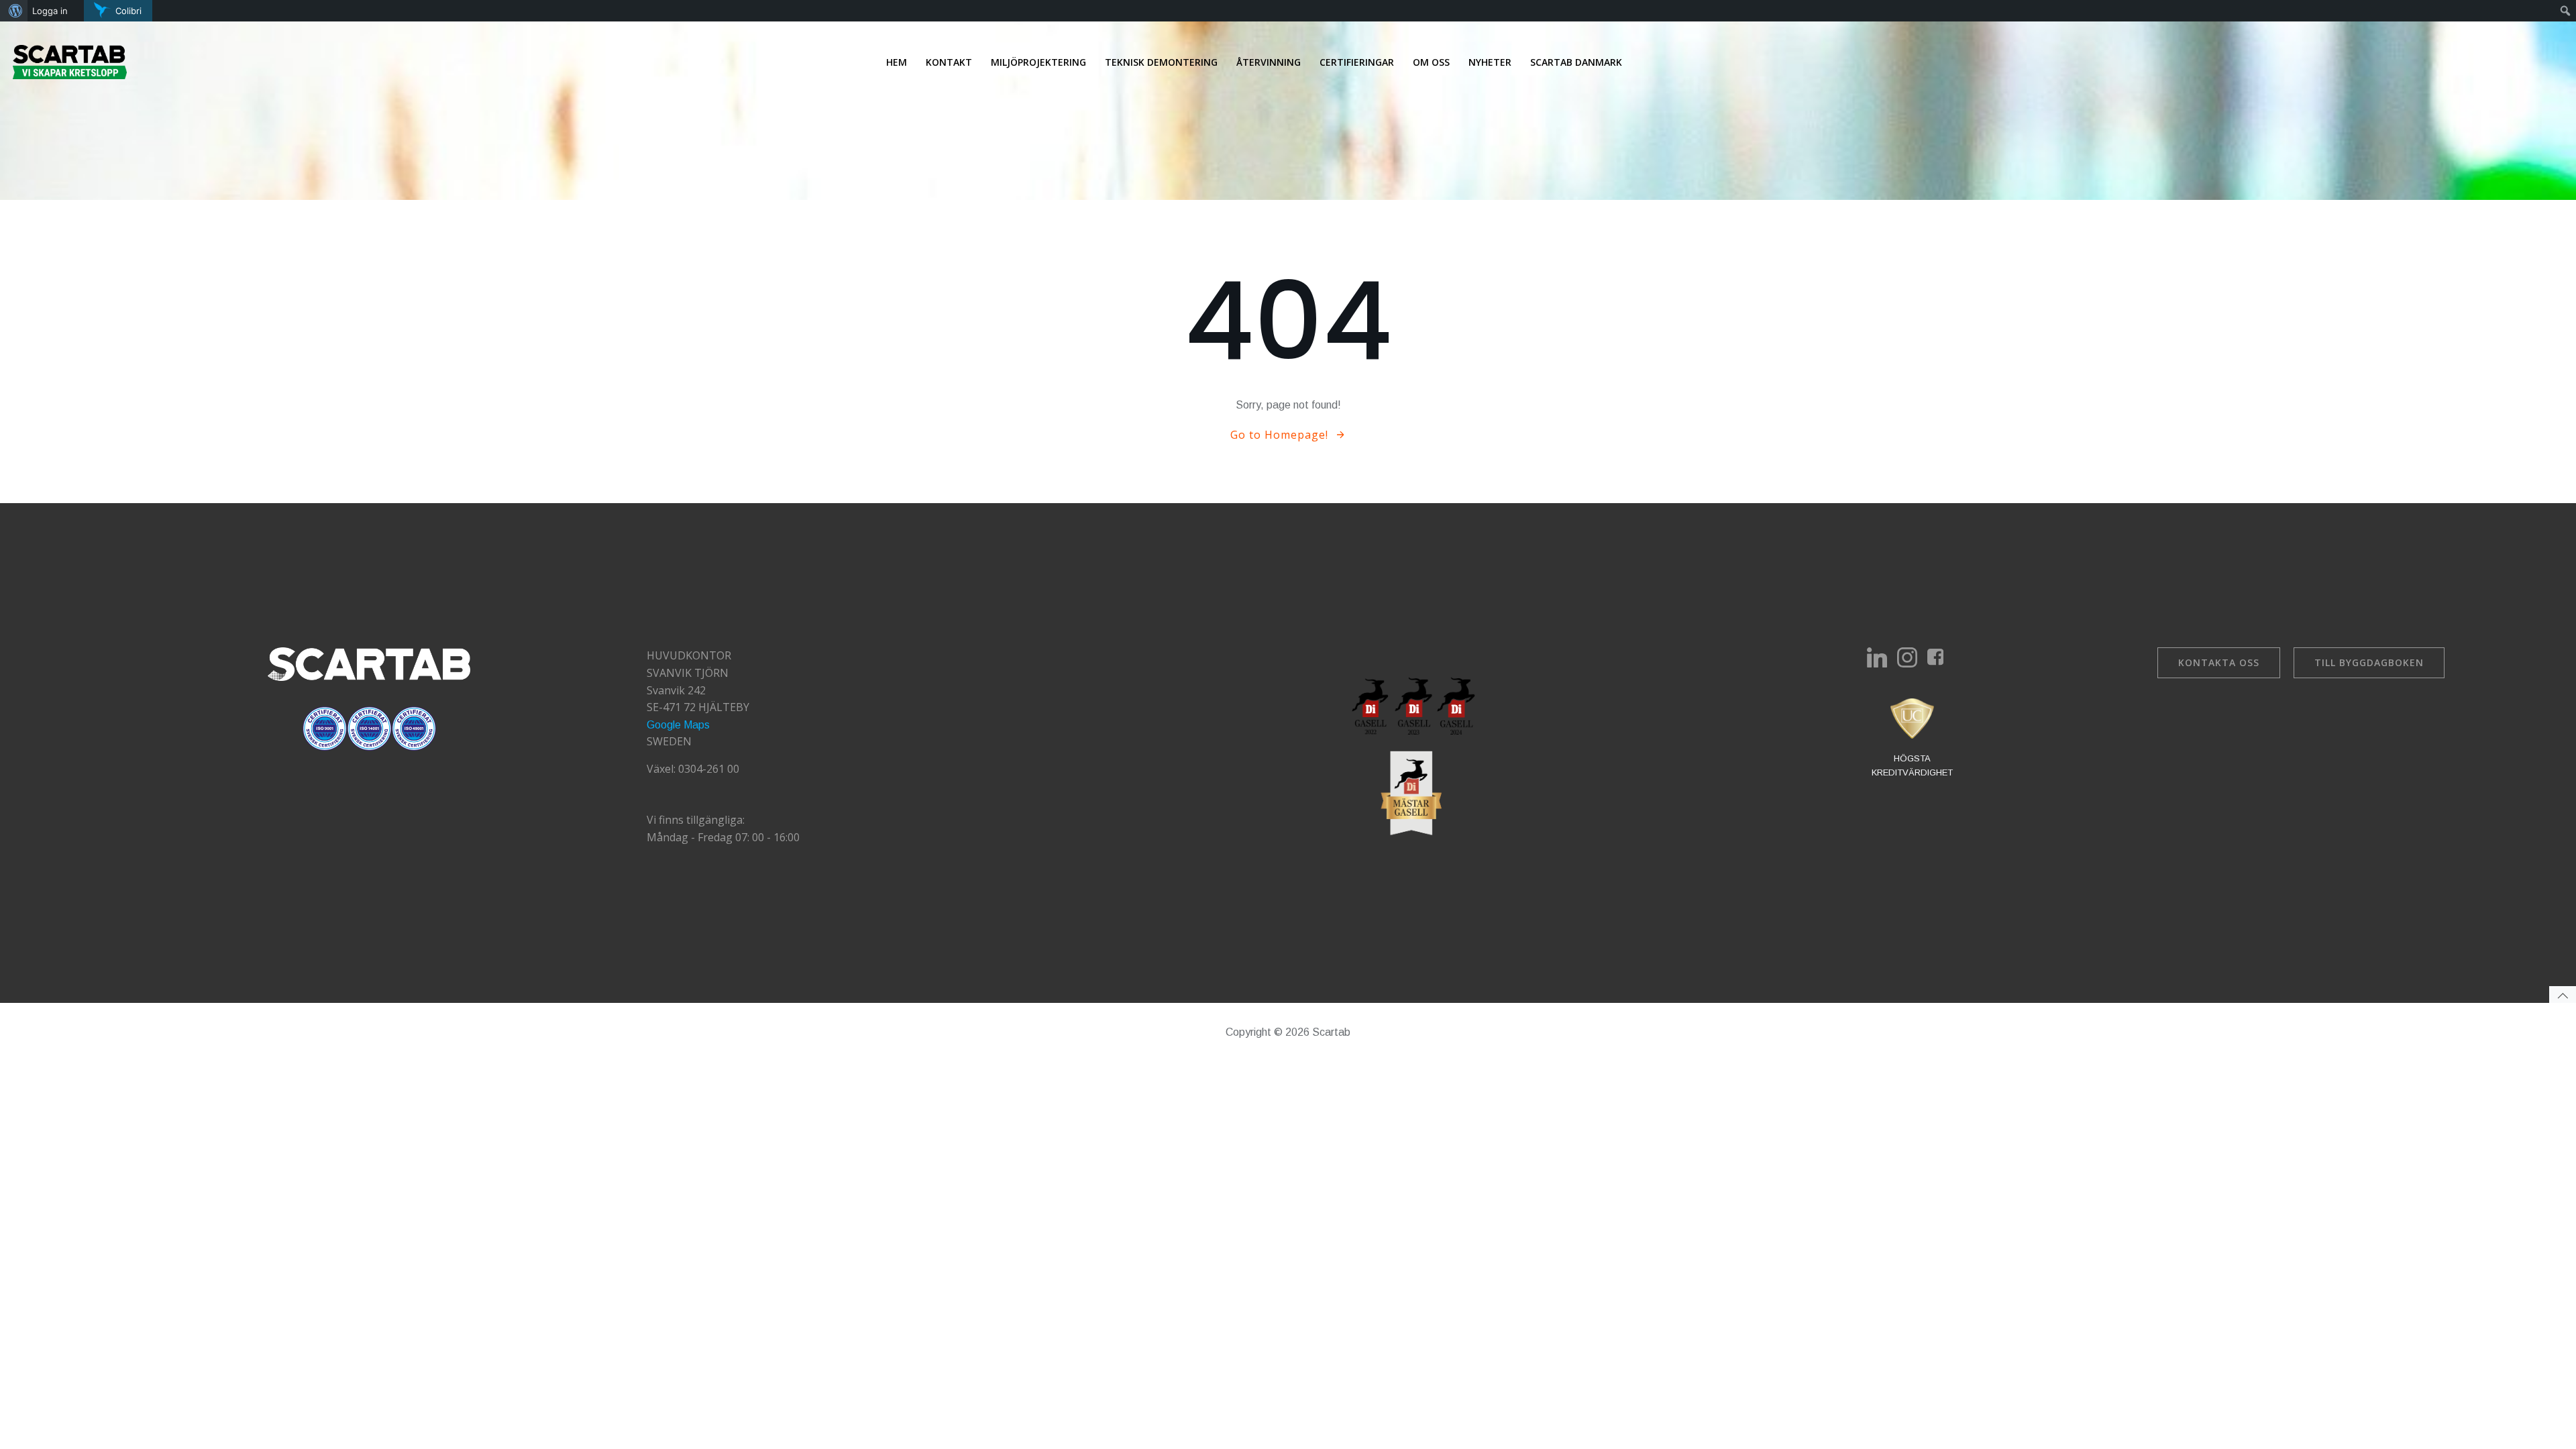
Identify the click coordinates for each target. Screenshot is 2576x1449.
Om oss (1431, 62)
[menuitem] (14, 11)
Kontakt (949, 62)
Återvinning (1269, 62)
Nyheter (1490, 62)
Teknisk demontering (1161, 62)
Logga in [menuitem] (50, 11)
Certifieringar (1357, 62)
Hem (897, 62)
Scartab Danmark (1576, 62)
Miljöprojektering (1038, 62)
